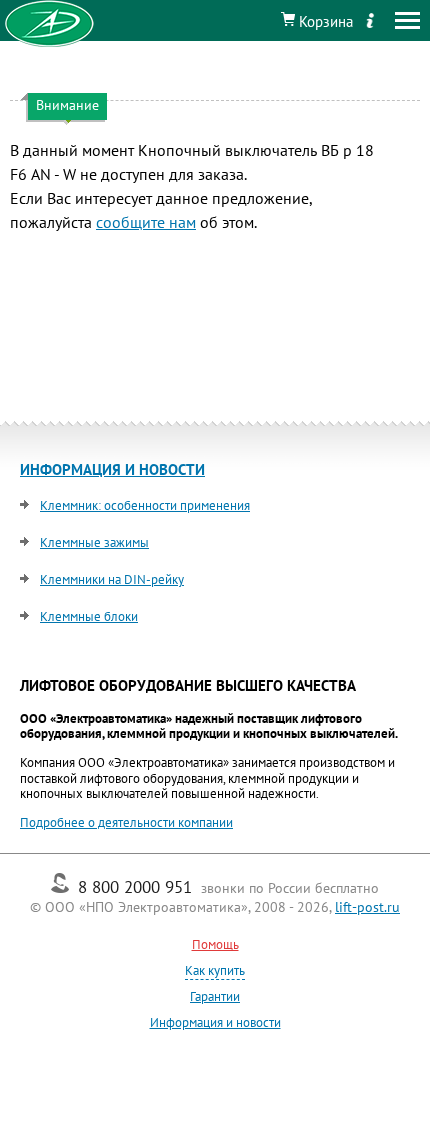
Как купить (215, 970)
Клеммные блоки (89, 616)
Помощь (215, 944)
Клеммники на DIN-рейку (112, 579)
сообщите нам (146, 222)
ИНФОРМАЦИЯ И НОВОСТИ (112, 469)
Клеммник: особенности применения (145, 505)
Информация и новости (215, 1022)
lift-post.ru (367, 907)
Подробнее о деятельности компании (126, 822)
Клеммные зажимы (94, 542)
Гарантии (215, 996)
